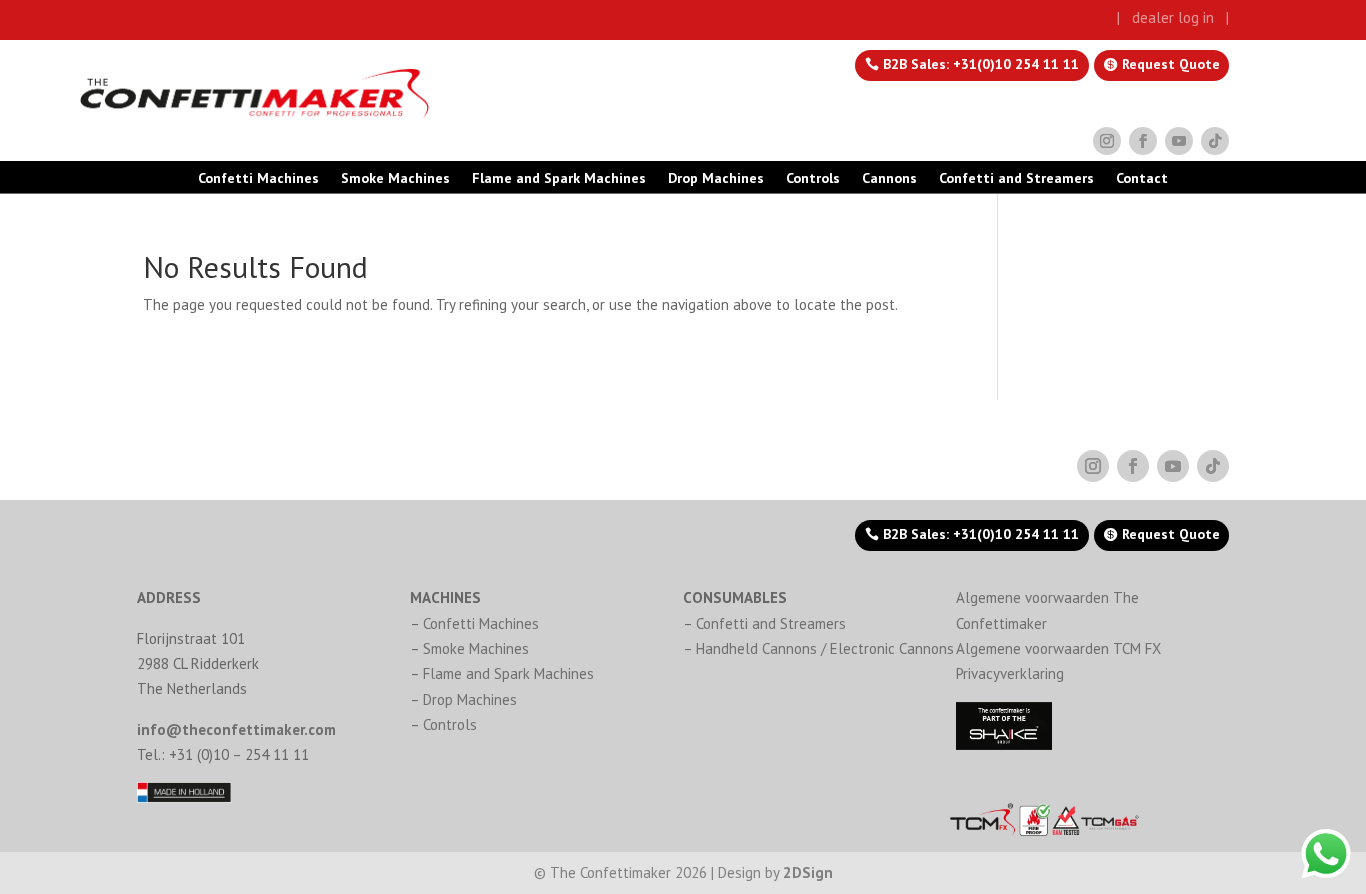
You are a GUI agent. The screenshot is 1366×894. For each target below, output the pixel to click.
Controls (813, 179)
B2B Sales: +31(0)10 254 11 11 (981, 64)
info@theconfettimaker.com (236, 729)
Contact (1142, 179)
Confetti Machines (258, 179)
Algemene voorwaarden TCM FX (1058, 648)
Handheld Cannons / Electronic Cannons (825, 648)
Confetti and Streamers (1016, 179)
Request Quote (1171, 64)
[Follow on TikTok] (1215, 141)
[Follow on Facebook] (1143, 141)
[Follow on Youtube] (1179, 141)
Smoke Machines (395, 179)
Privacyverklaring (1010, 673)
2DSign (808, 872)
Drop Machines (716, 179)
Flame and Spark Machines (559, 179)
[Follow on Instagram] (1107, 141)
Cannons (889, 179)
